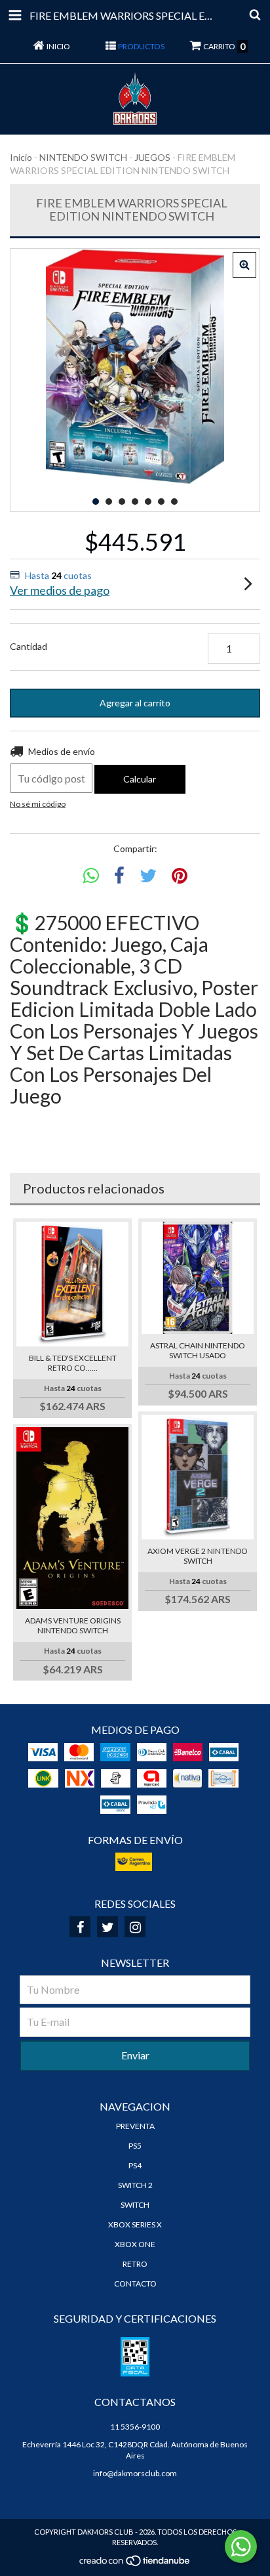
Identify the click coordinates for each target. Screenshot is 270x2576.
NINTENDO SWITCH (83, 157)
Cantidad (29, 646)
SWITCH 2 (135, 2185)
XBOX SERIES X (135, 2224)
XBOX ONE (135, 2244)
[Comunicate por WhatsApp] (241, 2546)
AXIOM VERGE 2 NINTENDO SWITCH (198, 1556)
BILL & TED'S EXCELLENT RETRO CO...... (73, 1363)
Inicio (21, 157)
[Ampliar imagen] (244, 265)
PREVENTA (135, 2126)
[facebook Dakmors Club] (80, 1927)
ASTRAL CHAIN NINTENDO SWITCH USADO (198, 1350)
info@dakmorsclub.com (135, 2473)
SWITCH (135, 2205)
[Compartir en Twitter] (148, 876)
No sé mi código (38, 804)
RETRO (135, 2264)
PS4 (135, 2165)
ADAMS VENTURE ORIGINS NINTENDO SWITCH (73, 1625)
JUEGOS (152, 157)
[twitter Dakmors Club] (107, 1927)
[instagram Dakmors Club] (135, 1927)
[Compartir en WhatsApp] (91, 876)
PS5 (135, 2146)
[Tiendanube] (135, 2564)
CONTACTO (135, 2284)
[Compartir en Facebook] (119, 876)
